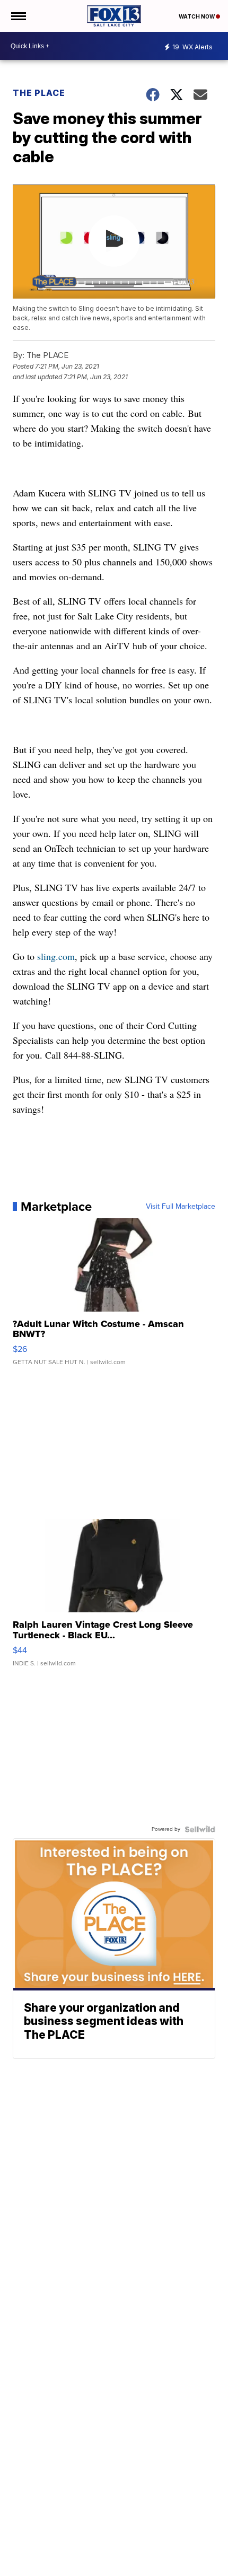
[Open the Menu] (18, 16)
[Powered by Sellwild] (200, 1829)
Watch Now (197, 16)
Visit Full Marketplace (181, 1207)
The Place (39, 93)
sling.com (56, 956)
